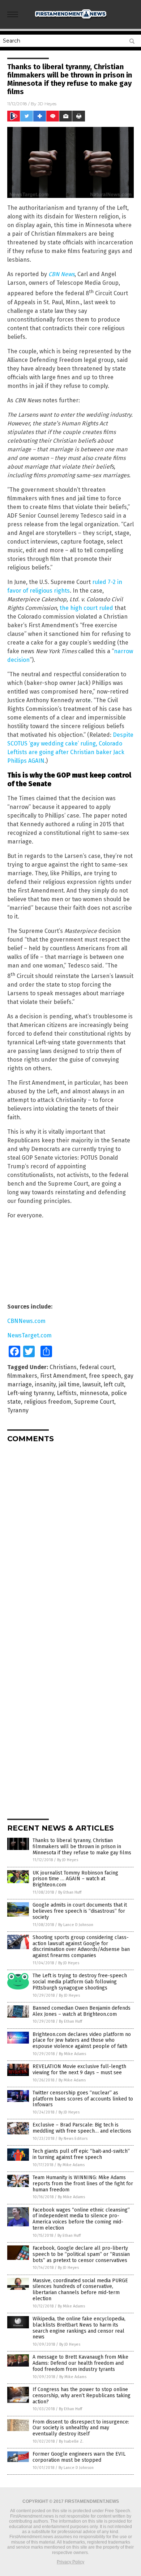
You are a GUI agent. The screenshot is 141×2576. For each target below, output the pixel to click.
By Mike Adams (72, 2054)
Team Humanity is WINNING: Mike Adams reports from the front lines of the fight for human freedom (83, 2184)
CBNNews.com (26, 1321)
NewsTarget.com (29, 1335)
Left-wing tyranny (31, 1393)
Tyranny (18, 1410)
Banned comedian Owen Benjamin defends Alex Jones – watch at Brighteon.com (82, 2011)
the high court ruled (86, 608)
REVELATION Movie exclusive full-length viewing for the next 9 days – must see (79, 2070)
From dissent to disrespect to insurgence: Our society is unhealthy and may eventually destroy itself (81, 2428)
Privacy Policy (70, 2562)
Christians (63, 1367)
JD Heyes (47, 104)
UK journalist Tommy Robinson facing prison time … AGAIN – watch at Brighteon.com (75, 1879)
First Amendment (63, 1376)
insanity (45, 1384)
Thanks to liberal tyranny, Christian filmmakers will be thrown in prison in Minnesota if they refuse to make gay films (82, 1847)
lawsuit (92, 1384)
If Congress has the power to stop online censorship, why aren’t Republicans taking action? (82, 2396)
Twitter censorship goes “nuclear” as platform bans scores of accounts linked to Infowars (83, 2099)
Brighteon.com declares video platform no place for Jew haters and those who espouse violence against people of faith (82, 2041)
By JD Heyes (68, 1860)
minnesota (94, 1393)
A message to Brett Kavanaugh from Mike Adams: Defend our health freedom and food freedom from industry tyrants (80, 2363)
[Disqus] (70, 1539)
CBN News (61, 274)
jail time (69, 1384)
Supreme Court (94, 1402)
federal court (97, 1367)
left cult (114, 1384)
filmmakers (22, 1376)
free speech (105, 1376)
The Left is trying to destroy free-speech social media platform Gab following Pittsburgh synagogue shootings (80, 1982)
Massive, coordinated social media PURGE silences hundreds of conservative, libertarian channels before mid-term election (80, 2290)
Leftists (67, 1393)
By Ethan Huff (70, 1892)
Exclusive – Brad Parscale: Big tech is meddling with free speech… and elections (82, 2128)
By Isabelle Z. (71, 2441)
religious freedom (48, 1402)
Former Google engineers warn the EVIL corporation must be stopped (79, 2457)
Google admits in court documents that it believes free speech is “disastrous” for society (80, 1911)
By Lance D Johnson (76, 1925)
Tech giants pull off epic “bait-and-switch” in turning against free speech (81, 2154)
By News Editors (73, 2139)
